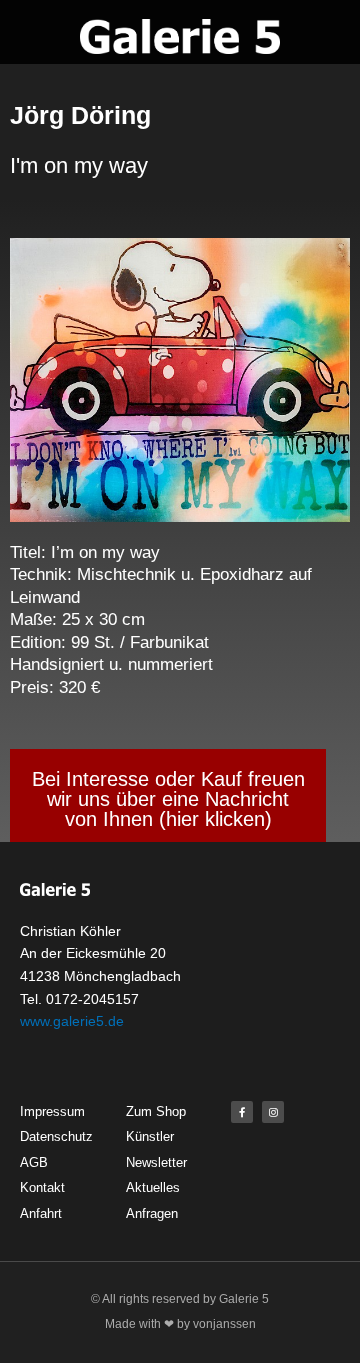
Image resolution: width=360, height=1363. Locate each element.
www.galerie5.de (72, 1021)
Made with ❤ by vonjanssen (180, 1324)
